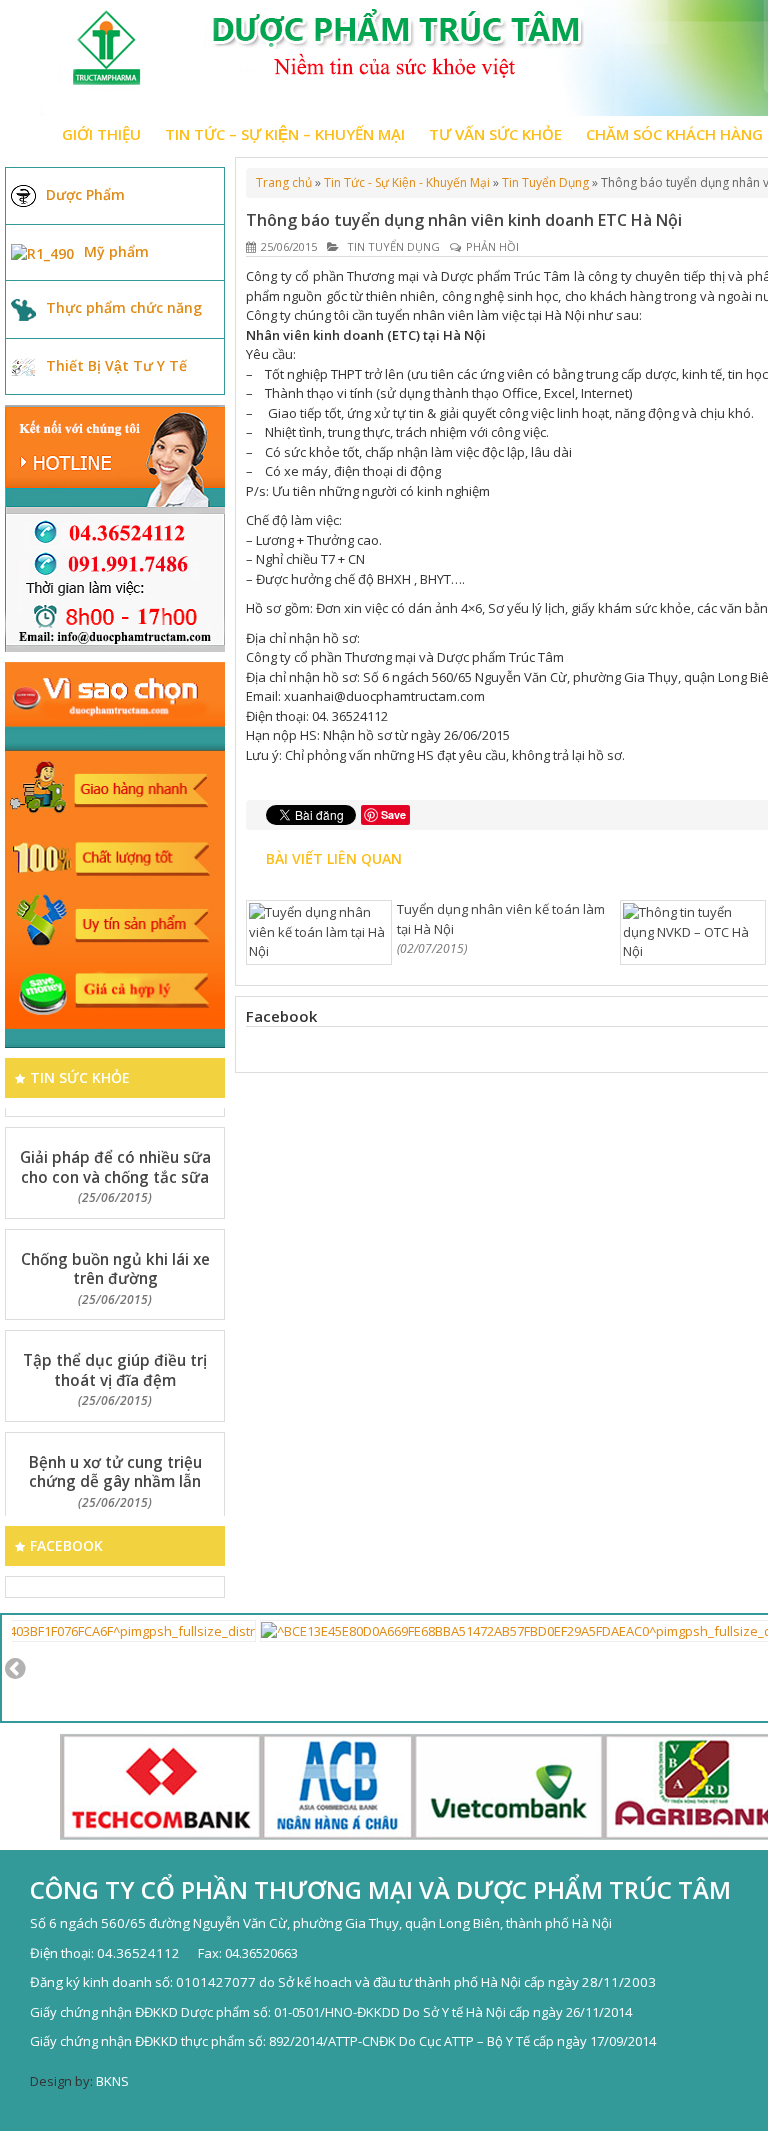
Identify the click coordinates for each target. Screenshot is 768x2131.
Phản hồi (492, 246)
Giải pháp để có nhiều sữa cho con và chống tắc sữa (115, 1148)
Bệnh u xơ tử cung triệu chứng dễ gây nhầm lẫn (115, 1453)
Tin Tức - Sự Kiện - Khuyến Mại (407, 182)
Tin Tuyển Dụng (545, 182)
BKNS (112, 2081)
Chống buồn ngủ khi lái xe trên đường (115, 1250)
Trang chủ (284, 182)
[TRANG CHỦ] (25, 134)
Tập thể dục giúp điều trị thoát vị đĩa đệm (115, 1351)
